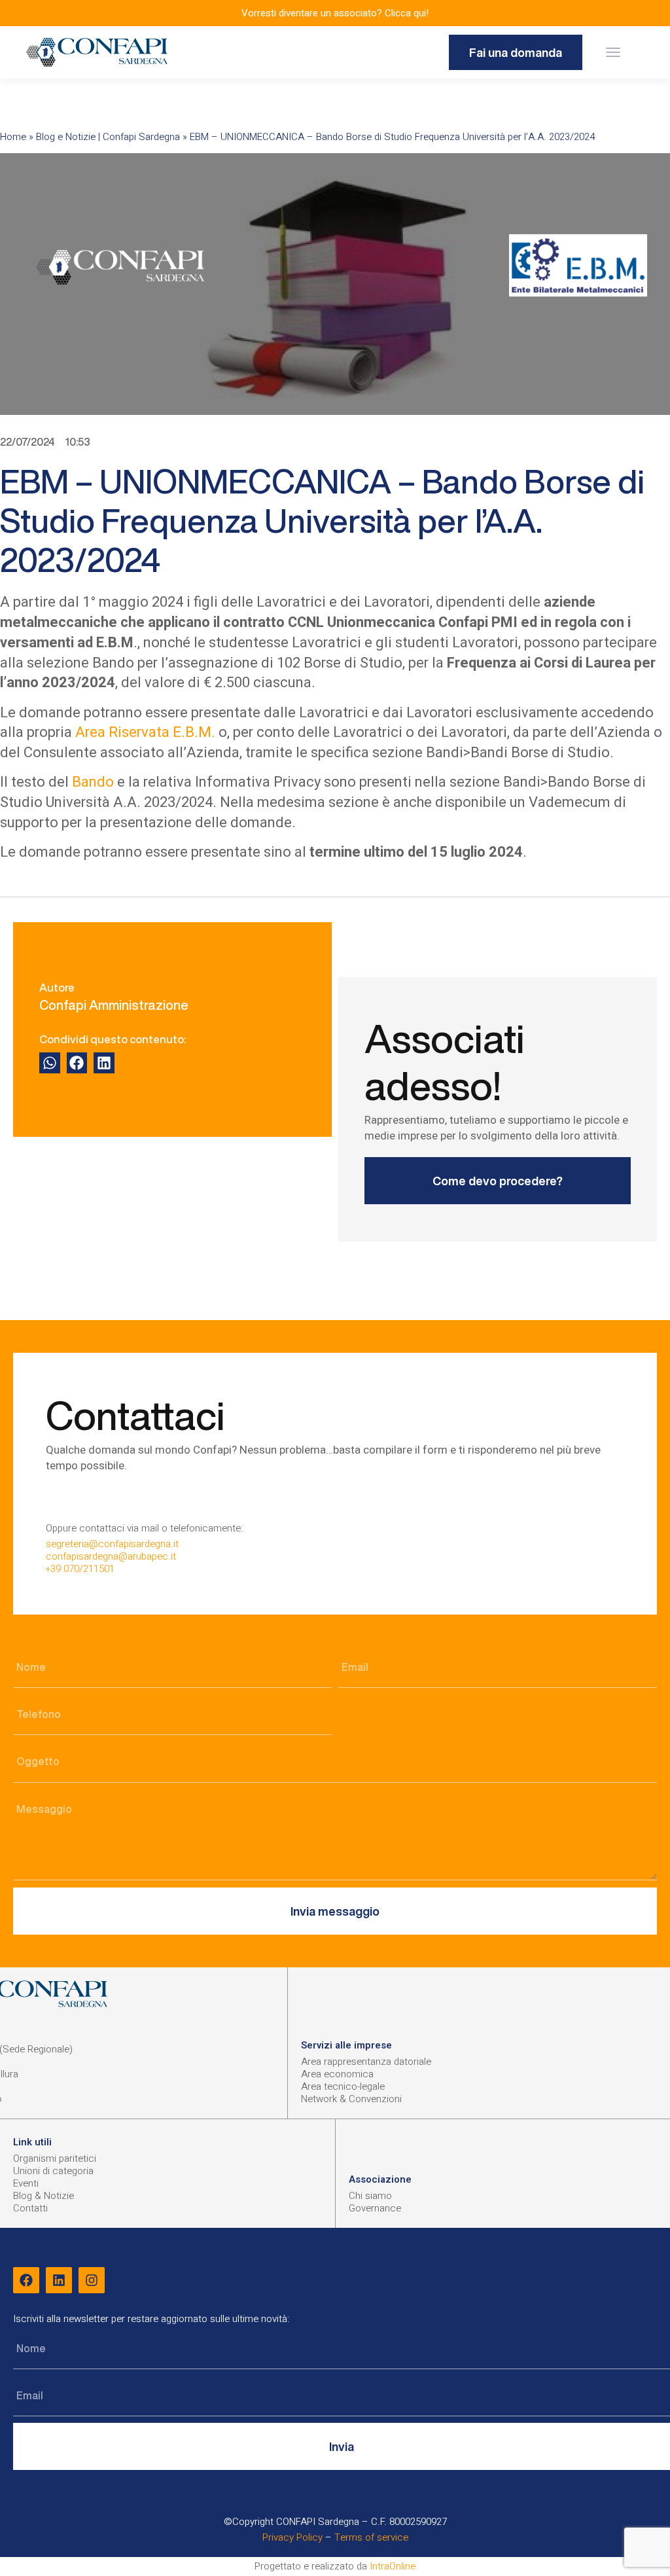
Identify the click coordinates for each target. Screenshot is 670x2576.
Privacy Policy (292, 2537)
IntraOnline (393, 2566)
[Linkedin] (59, 2280)
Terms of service (371, 2537)
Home (13, 137)
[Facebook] (26, 2280)
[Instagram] (92, 2280)
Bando (93, 782)
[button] (613, 53)
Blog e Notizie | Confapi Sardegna (108, 137)
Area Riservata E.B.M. (145, 732)
